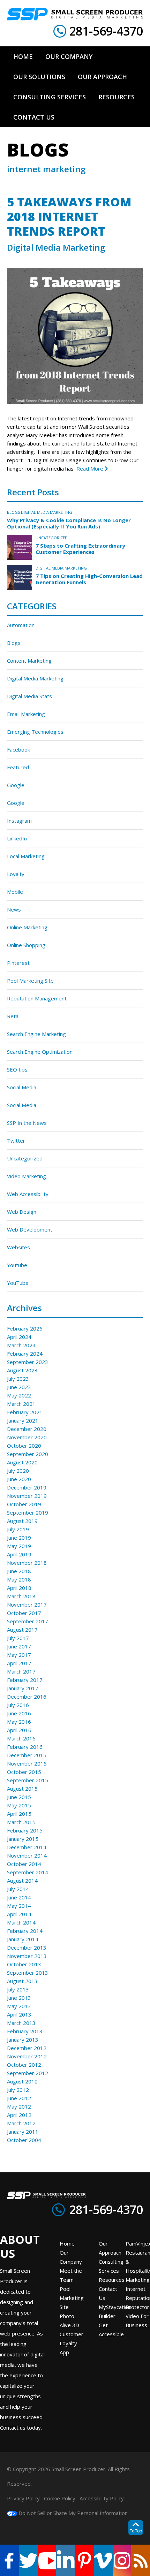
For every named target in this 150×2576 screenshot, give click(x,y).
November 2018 (27, 1563)
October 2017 (24, 1613)
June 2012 (19, 2098)
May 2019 (19, 1546)
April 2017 (19, 1663)
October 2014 (24, 1864)
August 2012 (22, 2081)
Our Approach (110, 2248)
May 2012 (19, 2106)
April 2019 (19, 1554)
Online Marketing (27, 927)
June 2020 (19, 1479)
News (14, 909)
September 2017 (28, 1621)
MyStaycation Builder (115, 2311)
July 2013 (18, 1989)
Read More (91, 468)
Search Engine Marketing (36, 1034)
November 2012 (27, 2056)
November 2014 (27, 1855)
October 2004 (24, 2140)
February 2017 (25, 1680)
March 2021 (21, 1404)
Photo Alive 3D (69, 2320)
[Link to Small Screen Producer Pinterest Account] (84, 2560)
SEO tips (17, 1069)
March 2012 (21, 2123)
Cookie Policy (60, 2498)
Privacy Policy (23, 2498)
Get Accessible (111, 2330)
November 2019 (27, 1496)
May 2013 (19, 2006)
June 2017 (19, 1646)
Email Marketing (26, 714)
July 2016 (18, 1705)
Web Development (30, 1229)
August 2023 (22, 1370)
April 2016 (19, 1730)
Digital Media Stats (29, 696)
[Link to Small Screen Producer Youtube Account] (47, 2560)
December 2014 (27, 1847)
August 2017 (22, 1630)
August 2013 (22, 1981)
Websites (18, 1247)
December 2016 (27, 1697)
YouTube (18, 1283)
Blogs (13, 512)
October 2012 (24, 2065)
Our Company (71, 2257)
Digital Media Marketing (56, 247)
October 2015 (24, 1772)
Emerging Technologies (35, 732)
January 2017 (23, 1688)
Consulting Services (111, 2266)
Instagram (19, 821)
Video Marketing (27, 1176)
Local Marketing (26, 856)
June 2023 (19, 1387)
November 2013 (27, 1956)
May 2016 (19, 1722)
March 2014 (21, 1922)
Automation (21, 625)
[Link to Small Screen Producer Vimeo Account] (103, 2560)
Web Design (22, 1212)
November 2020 (27, 1437)
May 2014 (19, 1906)
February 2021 (25, 1412)
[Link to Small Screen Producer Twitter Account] (28, 2560)
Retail (14, 1016)
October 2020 (24, 1446)
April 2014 (19, 1914)
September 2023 (28, 1362)
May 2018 (19, 1579)
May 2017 (19, 1655)
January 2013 (23, 2040)
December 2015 (27, 1755)
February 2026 (25, 1328)
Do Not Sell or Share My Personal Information (72, 2513)
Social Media (22, 1087)
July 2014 (18, 1889)
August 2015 (22, 1789)
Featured (18, 767)
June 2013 (19, 1998)
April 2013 (19, 2014)
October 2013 (24, 1964)
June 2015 (19, 1797)
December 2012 (27, 2048)
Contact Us (108, 2293)
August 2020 (22, 1462)
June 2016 (19, 1713)
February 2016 (25, 1747)
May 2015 (19, 1805)
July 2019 (18, 1529)
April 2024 (19, 1337)
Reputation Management (37, 998)
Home (67, 2243)
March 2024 (21, 1345)
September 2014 (28, 1872)
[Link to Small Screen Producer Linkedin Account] (66, 2560)
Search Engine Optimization (40, 1052)
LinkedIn (17, 838)
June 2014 (19, 1897)
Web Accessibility (28, 1194)
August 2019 (22, 1521)
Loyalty (16, 874)
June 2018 (19, 1571)
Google (16, 785)
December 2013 (27, 1948)
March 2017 (21, 1671)
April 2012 (19, 2115)
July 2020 (18, 1471)
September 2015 (28, 1780)
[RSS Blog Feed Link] (141, 2560)
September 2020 (28, 1454)
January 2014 (23, 1939)
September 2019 (28, 1512)
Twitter (16, 1141)
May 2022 (19, 1395)
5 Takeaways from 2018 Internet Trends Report (69, 216)
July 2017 (18, 1638)
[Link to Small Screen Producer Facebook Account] (9, 2560)
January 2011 (23, 2132)
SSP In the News (27, 1123)
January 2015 (23, 1839)
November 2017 (27, 1605)
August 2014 (22, 1881)
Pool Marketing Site (30, 981)
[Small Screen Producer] (75, 14)
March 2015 (21, 1822)
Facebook (18, 749)
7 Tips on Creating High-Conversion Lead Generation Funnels (89, 579)
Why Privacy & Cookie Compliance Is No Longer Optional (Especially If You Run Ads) (69, 523)
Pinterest (18, 963)
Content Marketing (29, 661)
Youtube (17, 1265)
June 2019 (19, 1538)
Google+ (17, 803)
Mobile (15, 892)
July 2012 (18, 2090)
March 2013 (21, 2023)
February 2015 (25, 1830)
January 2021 (23, 1420)
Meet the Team (71, 2275)
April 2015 (19, 1814)
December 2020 (27, 1429)
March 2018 (21, 1596)
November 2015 (27, 1763)
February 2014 (25, 1931)
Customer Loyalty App (72, 2343)
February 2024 (25, 1354)
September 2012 (28, 2073)
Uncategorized (52, 538)
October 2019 (24, 1504)
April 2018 (19, 1588)
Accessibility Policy (102, 2498)
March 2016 (21, 1738)
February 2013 (25, 2031)
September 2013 (28, 1973)
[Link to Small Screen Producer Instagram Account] (122, 2560)
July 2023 (18, 1379)
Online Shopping (26, 945)
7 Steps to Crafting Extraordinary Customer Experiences (80, 549)
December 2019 (27, 1487)
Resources (112, 2280)
